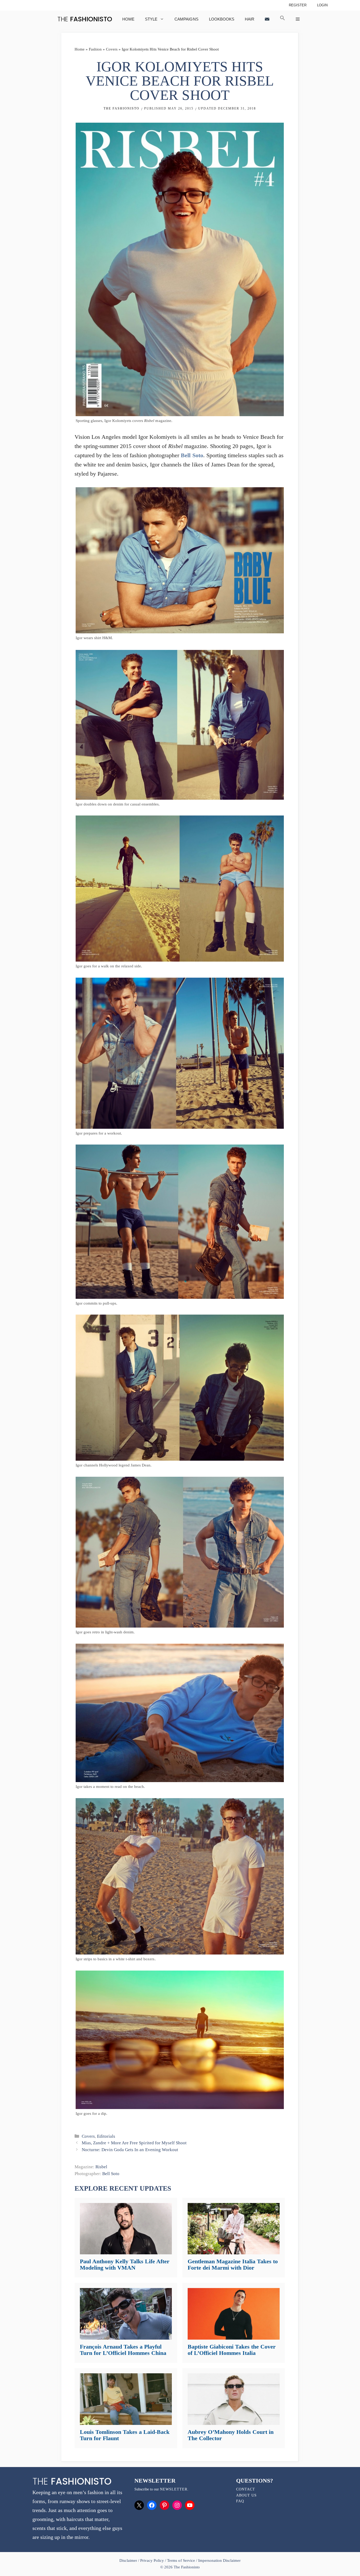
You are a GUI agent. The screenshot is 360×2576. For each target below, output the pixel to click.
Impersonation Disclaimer (219, 2560)
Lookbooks (222, 19)
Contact (246, 2489)
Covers (112, 49)
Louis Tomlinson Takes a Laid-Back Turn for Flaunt (125, 2435)
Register (298, 5)
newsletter (174, 2489)
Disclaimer (129, 2560)
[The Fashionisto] (85, 19)
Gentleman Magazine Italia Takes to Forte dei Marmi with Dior (233, 2264)
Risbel (101, 2167)
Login (322, 5)
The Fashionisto (121, 108)
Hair (250, 19)
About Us (246, 2495)
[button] (283, 19)
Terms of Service (181, 2560)
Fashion (95, 49)
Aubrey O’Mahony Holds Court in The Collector (231, 2435)
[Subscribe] (267, 19)
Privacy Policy (152, 2560)
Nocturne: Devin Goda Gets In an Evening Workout (130, 2150)
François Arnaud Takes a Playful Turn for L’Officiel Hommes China (123, 2350)
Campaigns (186, 19)
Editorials (106, 2136)
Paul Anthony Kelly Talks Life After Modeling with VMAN (125, 2264)
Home (128, 19)
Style (151, 19)
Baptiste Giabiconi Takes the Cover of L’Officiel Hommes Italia (232, 2350)
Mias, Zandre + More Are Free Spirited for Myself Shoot (134, 2143)
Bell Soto (192, 455)
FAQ (240, 2501)
